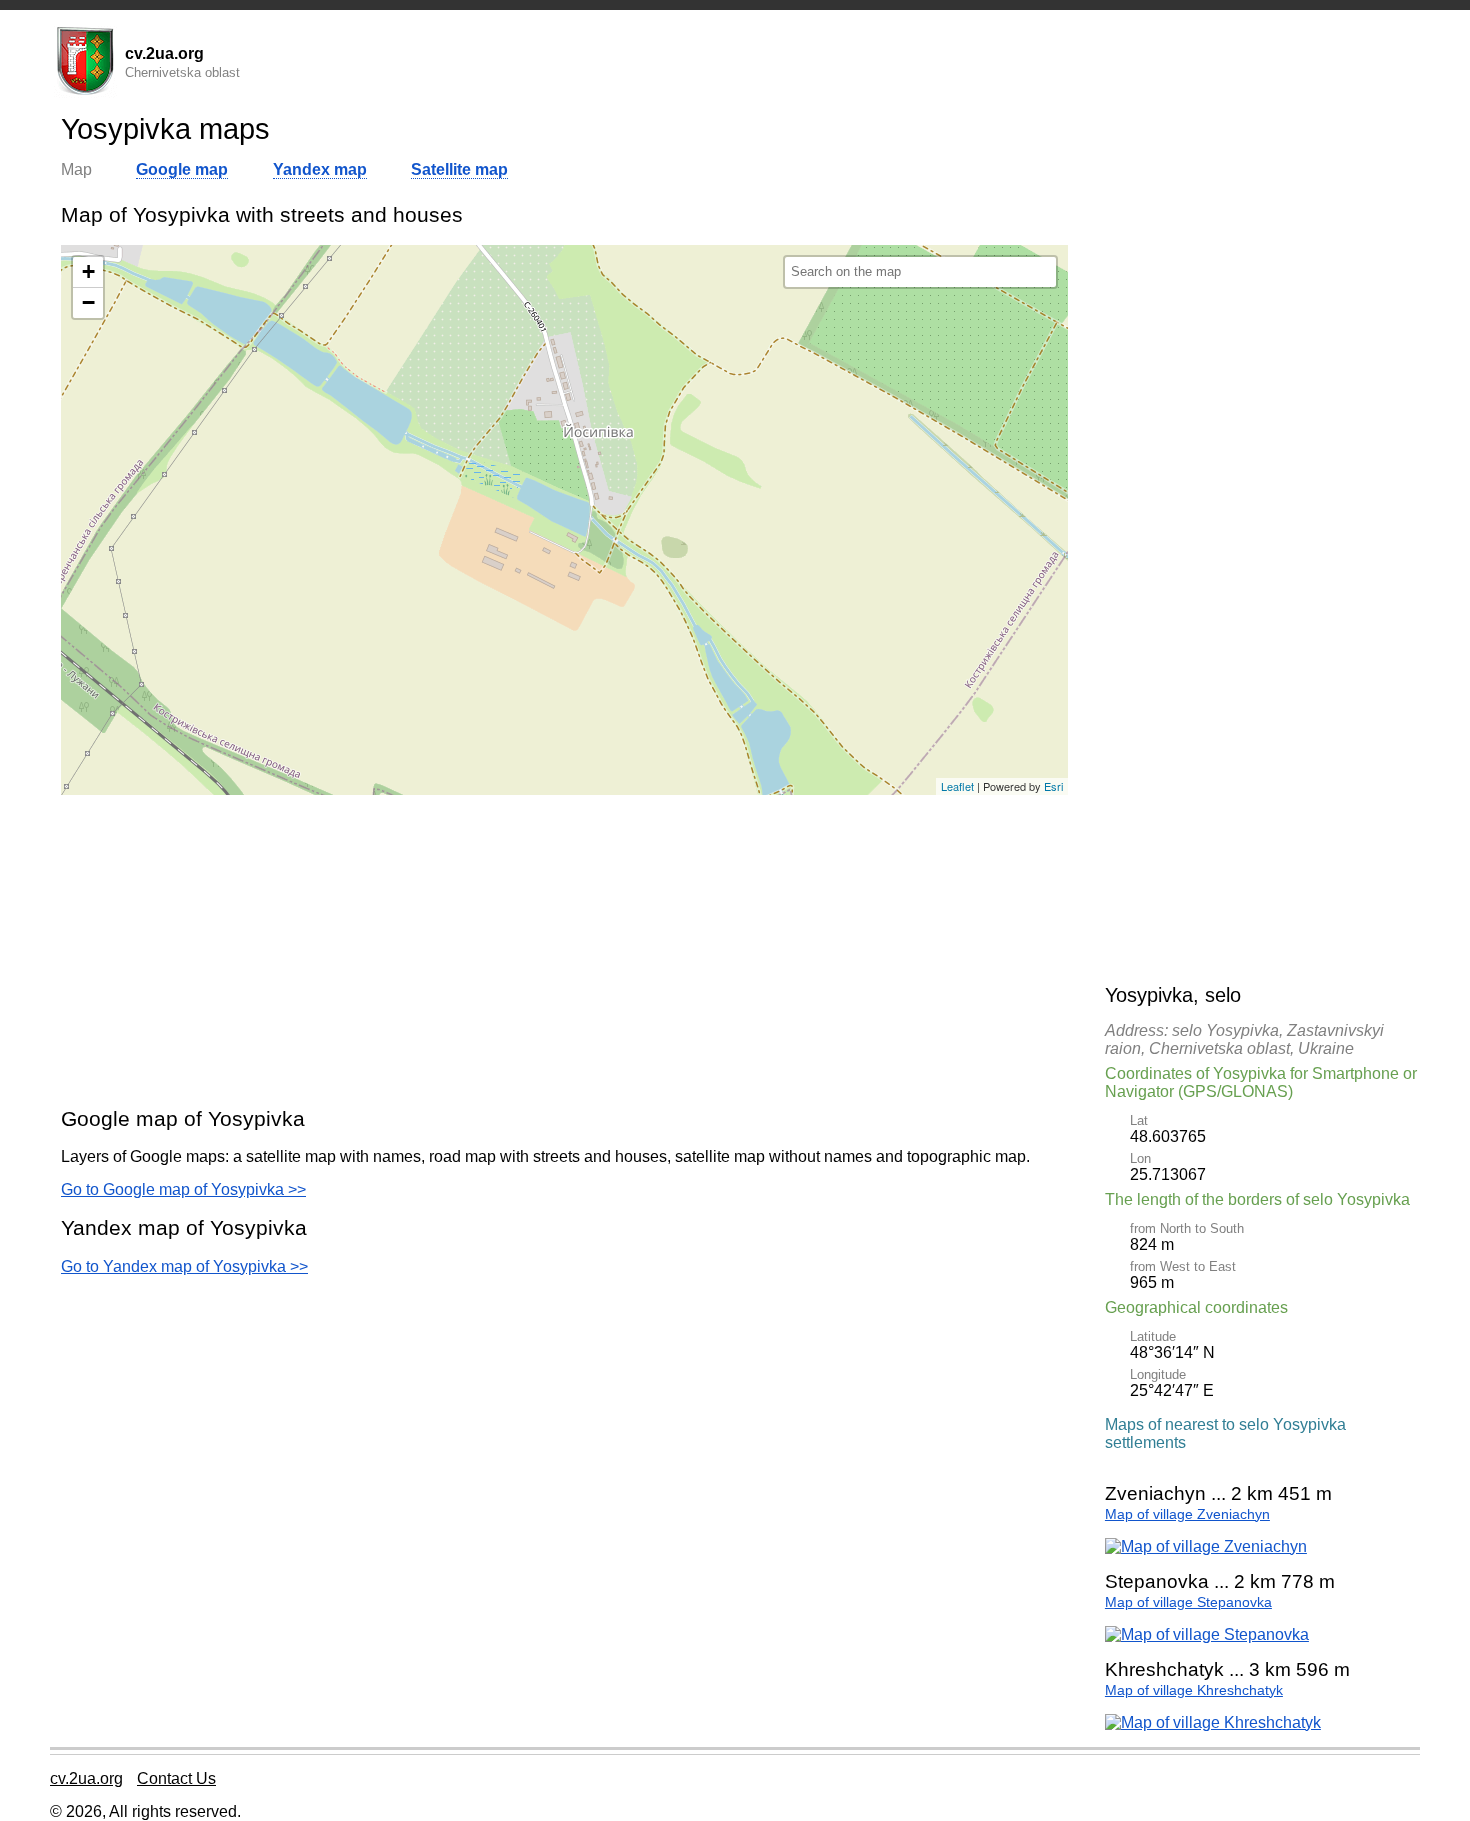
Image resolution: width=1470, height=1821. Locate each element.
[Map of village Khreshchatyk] (1213, 1722)
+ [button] (88, 271)
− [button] (88, 302)
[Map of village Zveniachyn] (1206, 1546)
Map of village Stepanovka (1188, 1602)
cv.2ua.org (86, 1778)
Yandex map (320, 169)
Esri (1053, 786)
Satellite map (459, 169)
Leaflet (957, 786)
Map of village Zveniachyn (1187, 1514)
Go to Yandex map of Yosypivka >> (184, 1266)
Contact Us (176, 1778)
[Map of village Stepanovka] (1207, 1634)
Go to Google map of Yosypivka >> (183, 1189)
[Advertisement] (564, 950)
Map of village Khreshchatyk (1194, 1690)
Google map (182, 169)
